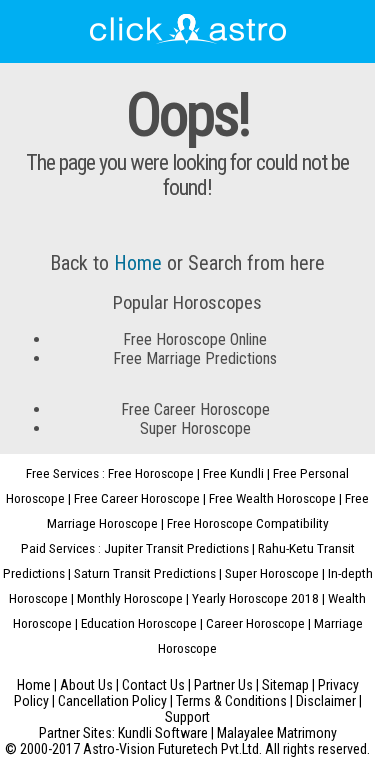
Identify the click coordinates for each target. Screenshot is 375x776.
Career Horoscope (255, 623)
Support (187, 717)
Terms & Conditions (231, 701)
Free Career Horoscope (195, 409)
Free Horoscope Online (195, 339)
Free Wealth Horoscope (272, 498)
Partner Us (223, 685)
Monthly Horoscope (130, 598)
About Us (86, 685)
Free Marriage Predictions (195, 358)
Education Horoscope (139, 623)
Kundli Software (163, 733)
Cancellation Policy (112, 701)
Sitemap (285, 685)
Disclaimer (326, 701)
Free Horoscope (151, 473)
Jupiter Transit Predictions (176, 548)
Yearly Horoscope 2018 (255, 598)
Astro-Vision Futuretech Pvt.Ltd (171, 749)
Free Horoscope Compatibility (248, 523)
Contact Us (153, 685)
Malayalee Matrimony (277, 733)
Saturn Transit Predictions (145, 573)
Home (138, 263)
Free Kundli (233, 473)
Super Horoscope (195, 428)
